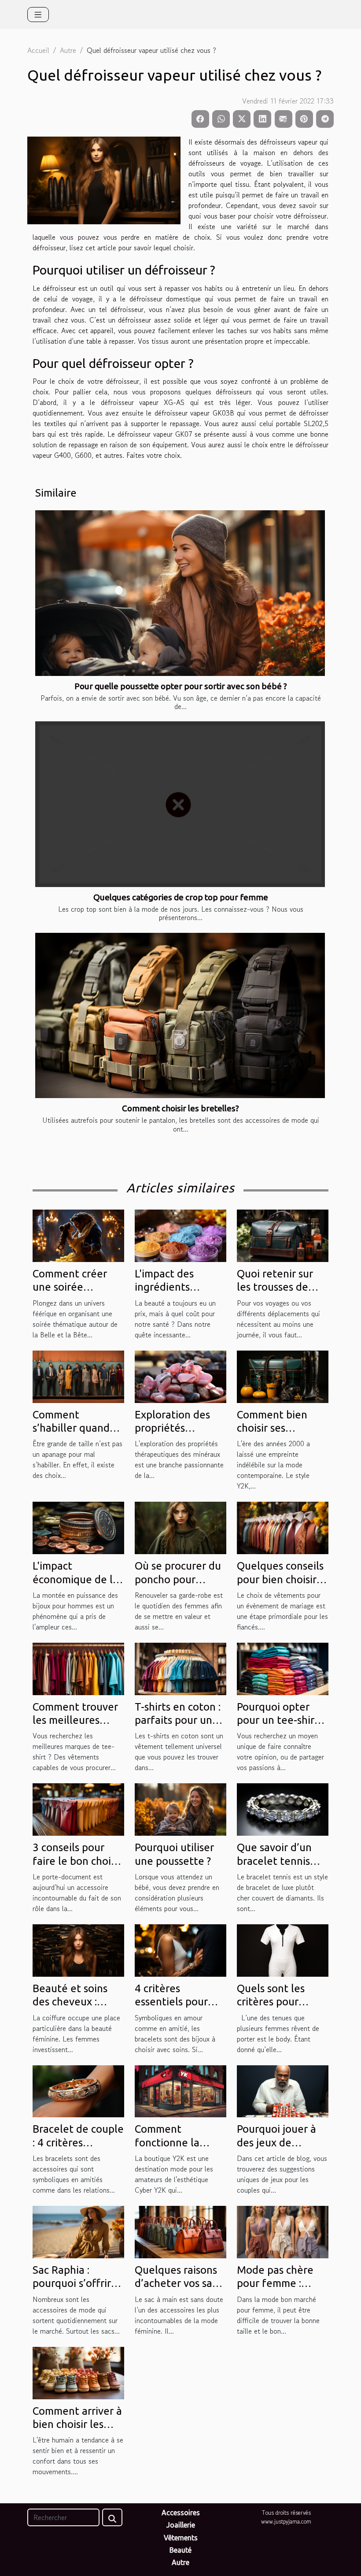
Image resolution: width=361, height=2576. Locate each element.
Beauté (180, 2550)
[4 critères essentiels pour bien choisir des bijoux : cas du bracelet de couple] (180, 1949)
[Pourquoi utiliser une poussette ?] (180, 1808)
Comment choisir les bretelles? (180, 1108)
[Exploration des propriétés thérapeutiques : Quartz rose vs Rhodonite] (180, 1376)
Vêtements (181, 2538)
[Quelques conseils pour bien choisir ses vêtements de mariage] (283, 1527)
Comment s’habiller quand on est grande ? (71, 1428)
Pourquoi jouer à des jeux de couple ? (276, 2142)
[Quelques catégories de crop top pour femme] (180, 804)
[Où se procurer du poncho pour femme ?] (180, 1527)
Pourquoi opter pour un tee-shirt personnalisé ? (278, 1720)
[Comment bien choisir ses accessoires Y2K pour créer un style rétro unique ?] (283, 1376)
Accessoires (181, 2513)
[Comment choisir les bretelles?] (180, 1016)
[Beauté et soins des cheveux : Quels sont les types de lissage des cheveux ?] (78, 1949)
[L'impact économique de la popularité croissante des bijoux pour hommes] (78, 1527)
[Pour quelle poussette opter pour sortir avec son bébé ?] (180, 593)
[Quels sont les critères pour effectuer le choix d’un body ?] (283, 1949)
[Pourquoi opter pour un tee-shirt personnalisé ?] (283, 1668)
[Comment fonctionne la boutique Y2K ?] (180, 2090)
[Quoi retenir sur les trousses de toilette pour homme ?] (283, 1235)
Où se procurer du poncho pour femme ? (178, 1579)
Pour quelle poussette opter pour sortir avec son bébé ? (181, 686)
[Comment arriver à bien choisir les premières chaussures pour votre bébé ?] (78, 2372)
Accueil (38, 50)
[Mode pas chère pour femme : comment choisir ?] (283, 2231)
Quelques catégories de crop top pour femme (181, 897)
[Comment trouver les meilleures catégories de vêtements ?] (78, 1668)
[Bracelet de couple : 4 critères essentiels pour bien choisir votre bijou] (78, 2090)
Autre (68, 50)
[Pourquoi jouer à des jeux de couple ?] (283, 2090)
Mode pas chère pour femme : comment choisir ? (280, 2283)
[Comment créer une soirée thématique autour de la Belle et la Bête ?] (78, 1235)
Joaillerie (181, 2525)
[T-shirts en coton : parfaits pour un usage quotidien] (180, 1668)
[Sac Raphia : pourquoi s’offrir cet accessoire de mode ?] (78, 2231)
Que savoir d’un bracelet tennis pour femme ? (274, 1861)
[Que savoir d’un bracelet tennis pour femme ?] (283, 1808)
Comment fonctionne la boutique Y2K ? (171, 2142)
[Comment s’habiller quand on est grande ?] (78, 1376)
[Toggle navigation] (38, 15)
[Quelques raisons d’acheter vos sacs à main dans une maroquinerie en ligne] (180, 2231)
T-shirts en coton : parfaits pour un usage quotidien (178, 1720)
